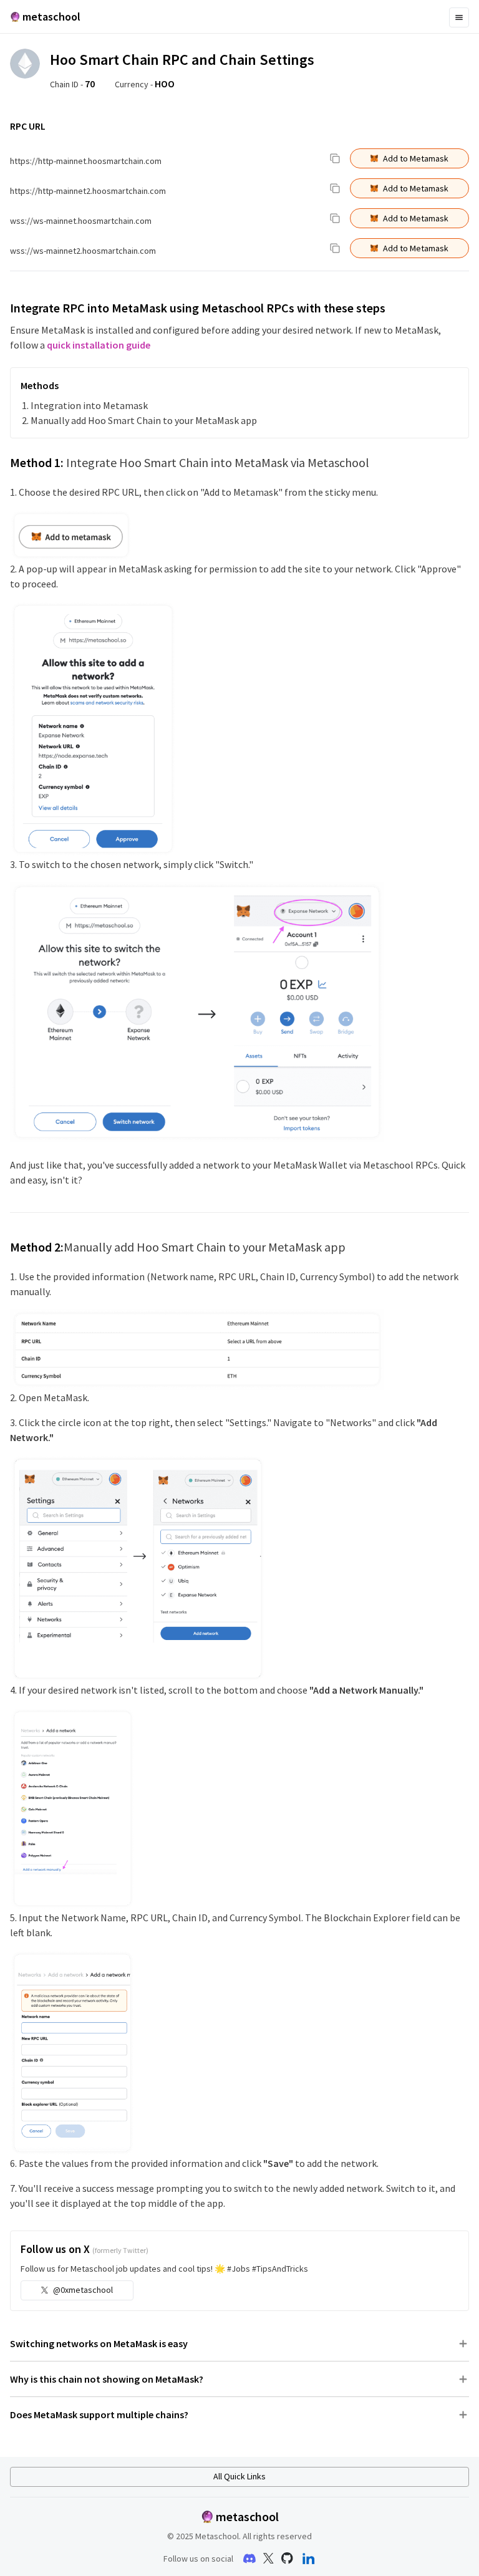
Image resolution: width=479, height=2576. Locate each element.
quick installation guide (99, 345)
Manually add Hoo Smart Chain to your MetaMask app (144, 420)
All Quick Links (239, 2476)
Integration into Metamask (89, 405)
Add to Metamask (416, 158)
